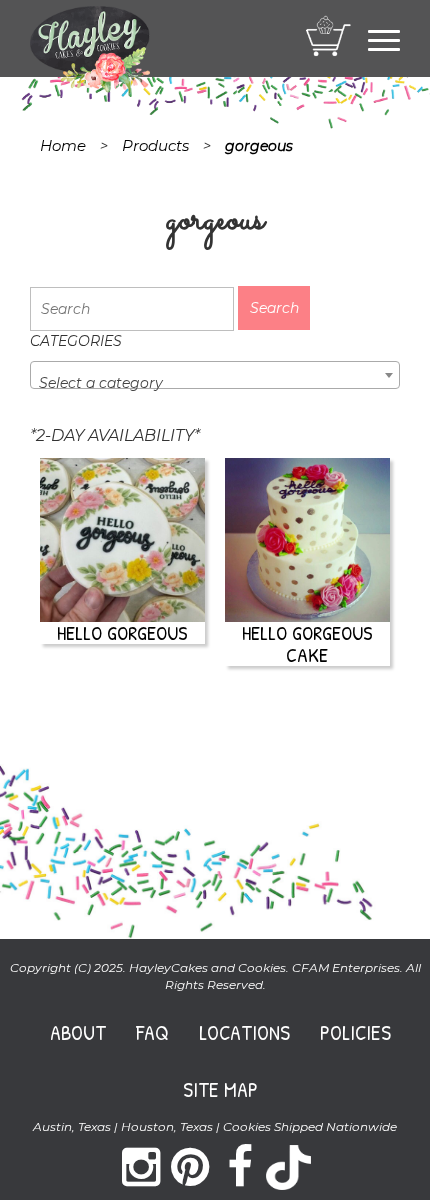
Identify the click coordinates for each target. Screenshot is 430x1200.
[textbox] (215, 383)
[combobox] (215, 375)
